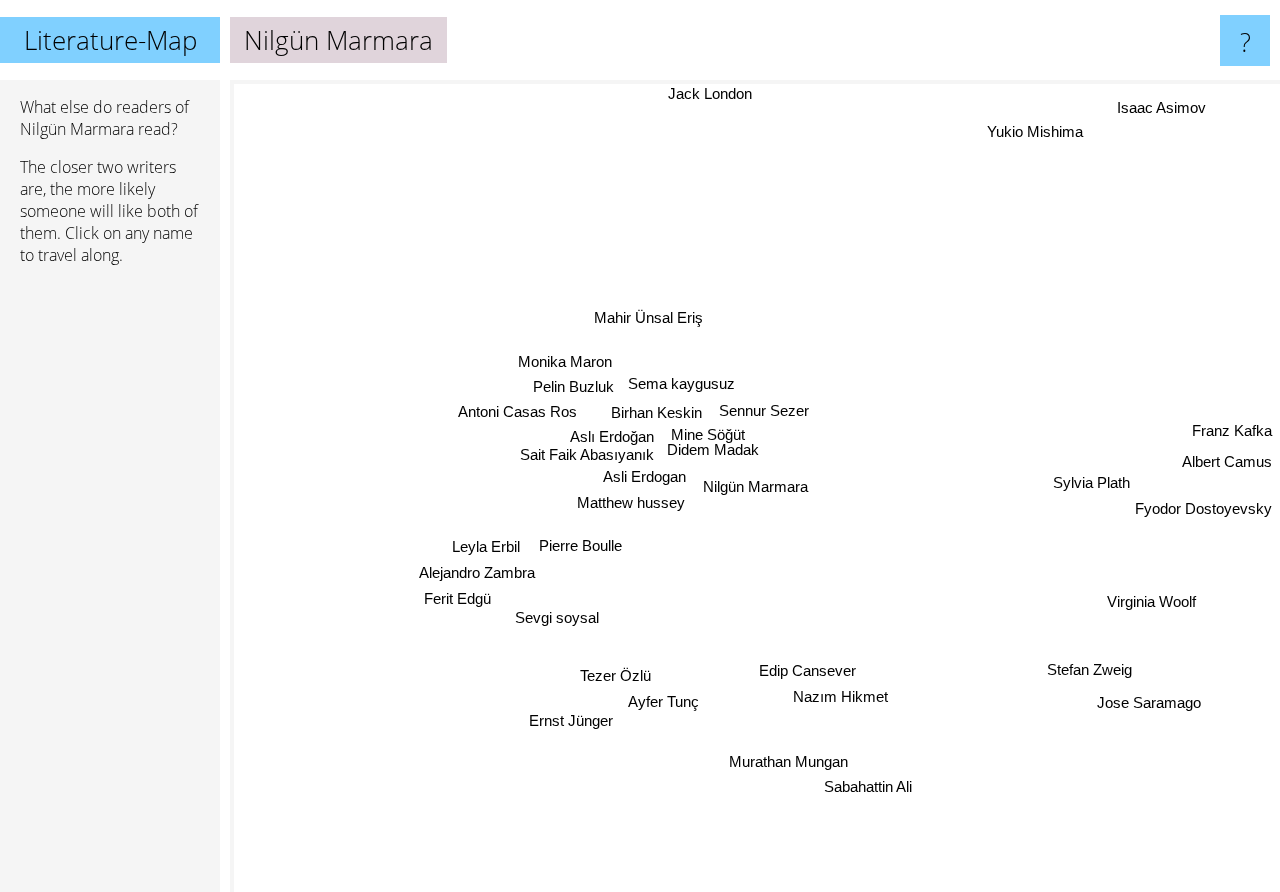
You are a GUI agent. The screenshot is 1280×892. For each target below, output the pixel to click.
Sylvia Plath (1092, 477)
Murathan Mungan (789, 760)
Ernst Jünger (574, 723)
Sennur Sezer (760, 412)
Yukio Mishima (1027, 128)
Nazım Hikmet (841, 696)
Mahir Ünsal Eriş (644, 318)
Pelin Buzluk (571, 388)
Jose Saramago (1153, 698)
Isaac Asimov (1164, 106)
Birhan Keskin (652, 414)
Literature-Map (110, 40)
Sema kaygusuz (680, 384)
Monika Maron (564, 363)
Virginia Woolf (1151, 596)
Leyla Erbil (482, 547)
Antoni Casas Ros (516, 414)
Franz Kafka (1232, 425)
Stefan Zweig (1090, 667)
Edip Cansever (808, 670)
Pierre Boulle (572, 538)
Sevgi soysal (556, 618)
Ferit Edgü (456, 599)
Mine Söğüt (710, 436)
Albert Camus (1227, 456)
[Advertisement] (110, 587)
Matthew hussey (631, 505)
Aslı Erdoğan (615, 438)
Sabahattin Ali (867, 787)
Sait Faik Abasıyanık (589, 456)
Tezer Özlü (615, 675)
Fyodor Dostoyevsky (1203, 503)
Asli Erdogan (642, 479)
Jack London (756, 93)
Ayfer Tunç (666, 700)
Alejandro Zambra (481, 572)
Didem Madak (717, 453)
